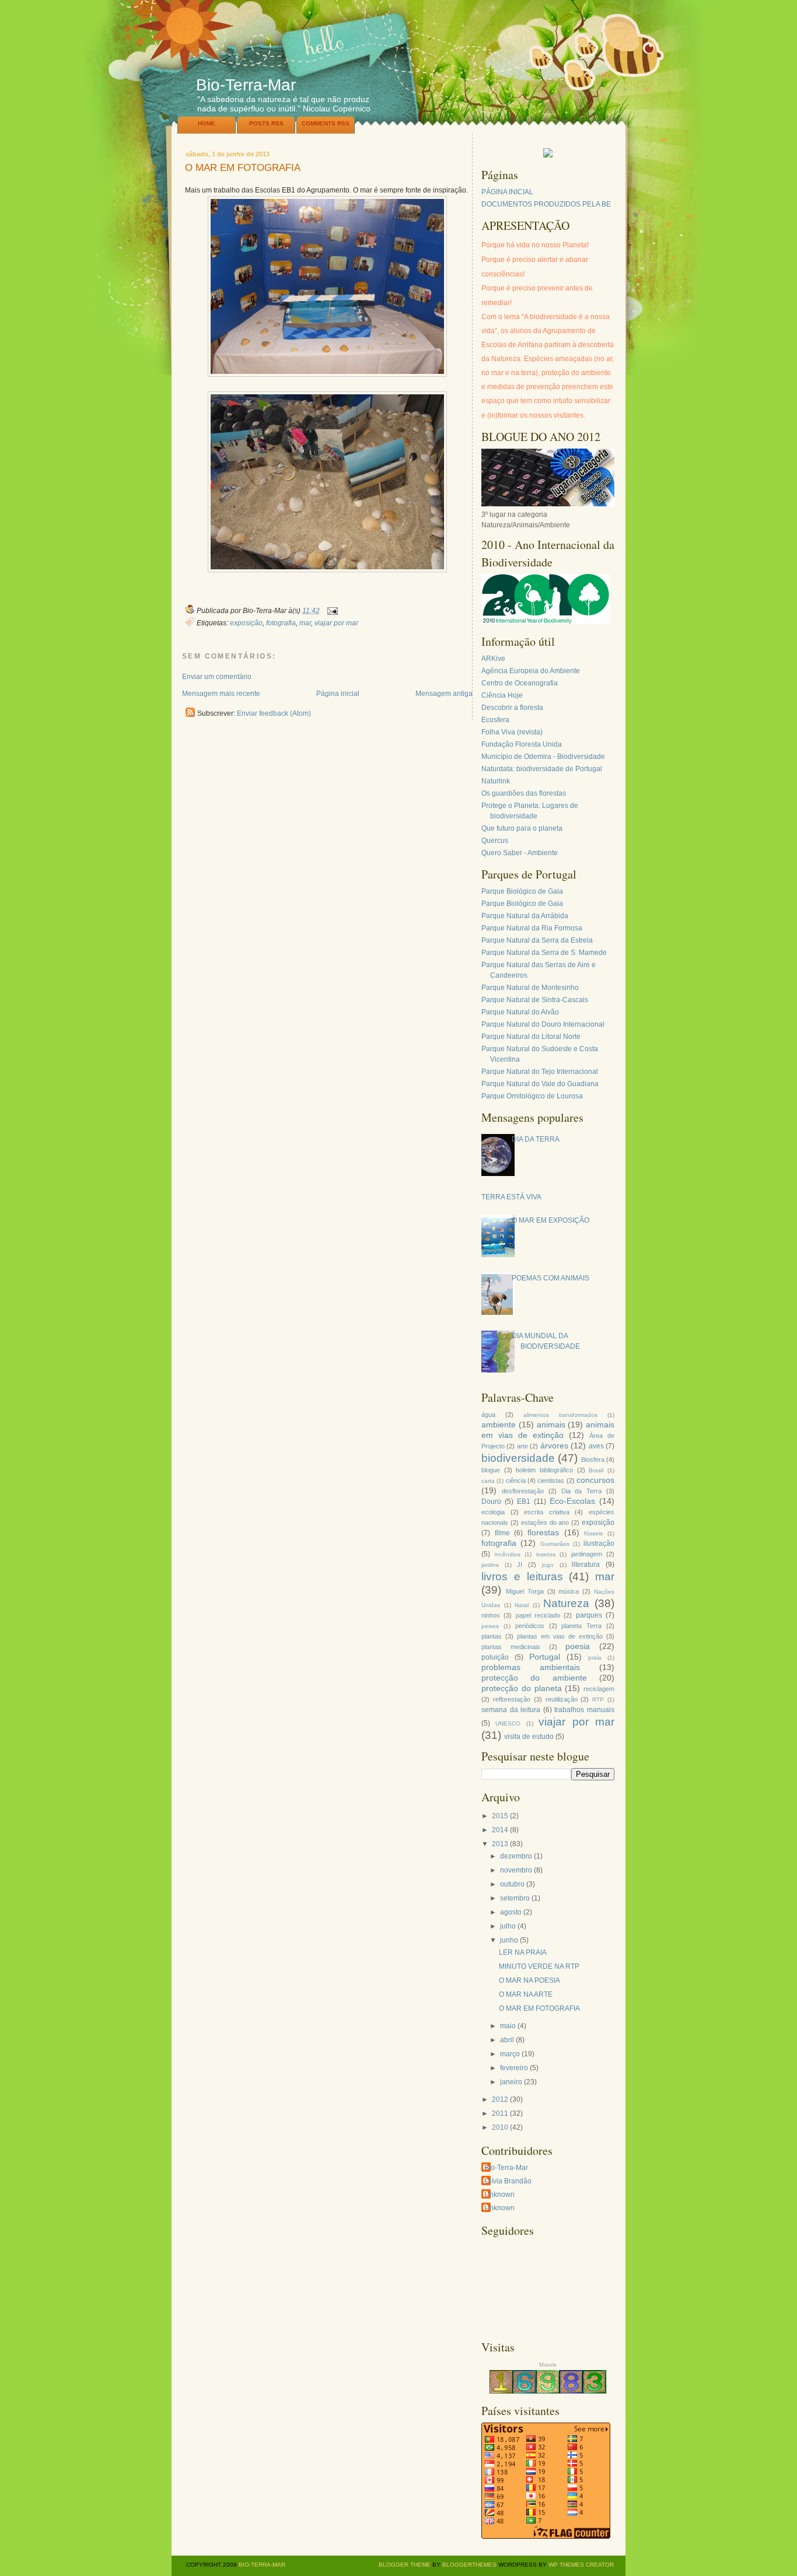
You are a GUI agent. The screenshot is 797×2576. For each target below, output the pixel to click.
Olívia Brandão (508, 2181)
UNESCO (508, 1723)
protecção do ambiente (534, 1678)
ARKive (493, 659)
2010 (500, 2127)
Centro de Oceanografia (520, 683)
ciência (516, 1480)
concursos (595, 1480)
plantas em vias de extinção (560, 1636)
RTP (598, 1700)
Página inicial (338, 694)
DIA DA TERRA (536, 1139)
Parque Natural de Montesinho (530, 988)
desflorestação (523, 1491)
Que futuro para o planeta (522, 828)
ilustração (599, 1543)
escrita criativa (547, 1512)
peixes (490, 1626)
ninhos (491, 1615)
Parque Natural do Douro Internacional (543, 1024)
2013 (500, 1844)
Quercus (495, 841)
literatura (586, 1564)
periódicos (530, 1626)
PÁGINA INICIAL (507, 192)
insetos (546, 1554)
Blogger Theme (405, 2565)
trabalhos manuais (584, 1710)
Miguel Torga (525, 1591)
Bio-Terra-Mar (246, 85)
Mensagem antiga (444, 694)
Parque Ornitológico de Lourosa (532, 1096)
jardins (490, 1565)
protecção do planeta (522, 1688)
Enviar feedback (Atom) (274, 713)
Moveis (548, 2365)
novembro (516, 1870)
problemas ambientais (531, 1667)
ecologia (493, 1512)
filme (502, 1533)
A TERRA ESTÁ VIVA (508, 1197)
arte (522, 1446)
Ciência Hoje (502, 695)
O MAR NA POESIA (529, 1980)
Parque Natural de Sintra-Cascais (535, 1000)
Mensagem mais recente (221, 694)
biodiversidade (518, 1458)
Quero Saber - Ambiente (520, 853)
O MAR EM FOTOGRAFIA (243, 168)
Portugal (545, 1657)
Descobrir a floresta (512, 708)
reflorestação (512, 1699)
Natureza (566, 1603)
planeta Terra (581, 1626)
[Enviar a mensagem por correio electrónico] (331, 611)
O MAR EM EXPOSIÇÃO (550, 1220)
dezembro (516, 1856)
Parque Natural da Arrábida (525, 916)
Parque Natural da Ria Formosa (532, 928)
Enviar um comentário (217, 677)
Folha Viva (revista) (512, 732)
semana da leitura (511, 1710)
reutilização (562, 1699)
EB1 (524, 1501)
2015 (500, 1816)
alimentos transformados (560, 1415)
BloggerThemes (469, 2565)
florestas (543, 1532)
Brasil (596, 1470)
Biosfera (593, 1459)
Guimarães (555, 1544)
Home (207, 123)
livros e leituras (522, 1576)
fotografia (281, 623)
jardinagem (587, 1554)
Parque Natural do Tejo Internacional (540, 1072)
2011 (500, 2113)
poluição (495, 1657)
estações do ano (545, 1522)
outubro (512, 1884)
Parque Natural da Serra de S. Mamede (544, 953)
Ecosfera (495, 720)
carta (488, 1481)
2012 (500, 2099)
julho (508, 1926)
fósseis (593, 1533)
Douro (491, 1501)
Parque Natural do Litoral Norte (531, 1037)
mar (305, 623)
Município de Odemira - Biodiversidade (543, 757)
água (488, 1415)
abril (507, 2040)
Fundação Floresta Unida (522, 744)
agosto (511, 1912)
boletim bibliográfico (544, 1470)
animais (551, 1424)
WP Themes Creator (581, 2565)
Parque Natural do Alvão (520, 1012)
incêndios (508, 1554)
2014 (500, 1830)
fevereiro (514, 2068)
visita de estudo (529, 1737)
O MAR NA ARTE (526, 1994)
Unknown (499, 2194)
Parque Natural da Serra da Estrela (537, 940)
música (569, 1591)
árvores (554, 1445)
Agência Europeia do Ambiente (531, 671)
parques (589, 1615)
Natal (522, 1605)
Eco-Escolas (572, 1501)
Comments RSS (326, 123)
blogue (491, 1470)
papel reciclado (538, 1615)
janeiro (511, 2082)
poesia (578, 1646)
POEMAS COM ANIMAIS (550, 1278)
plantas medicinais (511, 1647)
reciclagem (599, 1689)
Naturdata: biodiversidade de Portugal (542, 769)
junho (509, 1940)
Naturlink (496, 781)
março (510, 2054)
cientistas (551, 1480)
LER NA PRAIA (523, 1952)
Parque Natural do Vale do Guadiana (540, 1084)
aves (596, 1446)
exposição (246, 623)
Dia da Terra (582, 1491)
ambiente (499, 1424)
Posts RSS (266, 123)
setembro (515, 1898)
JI (520, 1564)
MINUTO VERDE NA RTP (539, 1966)
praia (595, 1658)
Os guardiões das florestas (524, 793)
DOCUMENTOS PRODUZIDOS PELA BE (546, 204)
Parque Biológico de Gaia (522, 891)
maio (508, 2026)
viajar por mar (336, 623)
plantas (492, 1636)
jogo (548, 1565)
